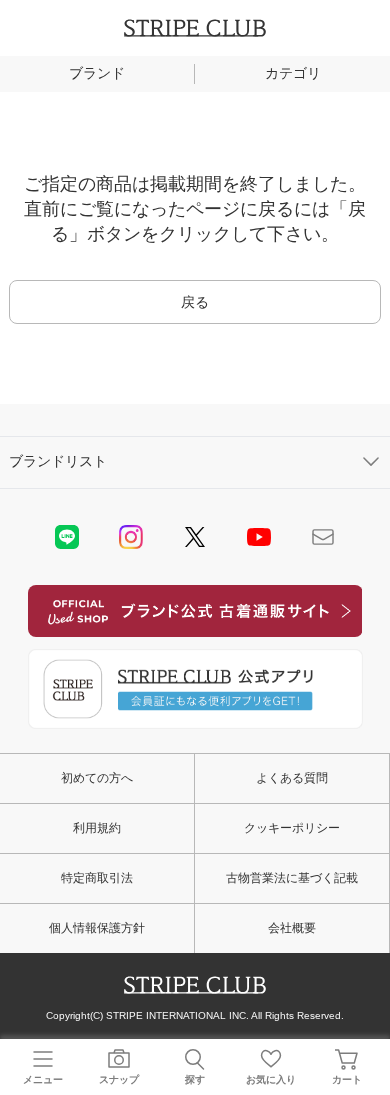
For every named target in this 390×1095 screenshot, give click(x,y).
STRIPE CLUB (195, 28)
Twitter (195, 537)
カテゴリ (293, 73)
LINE (67, 537)
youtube (259, 537)
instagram (131, 537)
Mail (323, 537)
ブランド (97, 73)
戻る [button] (195, 302)
